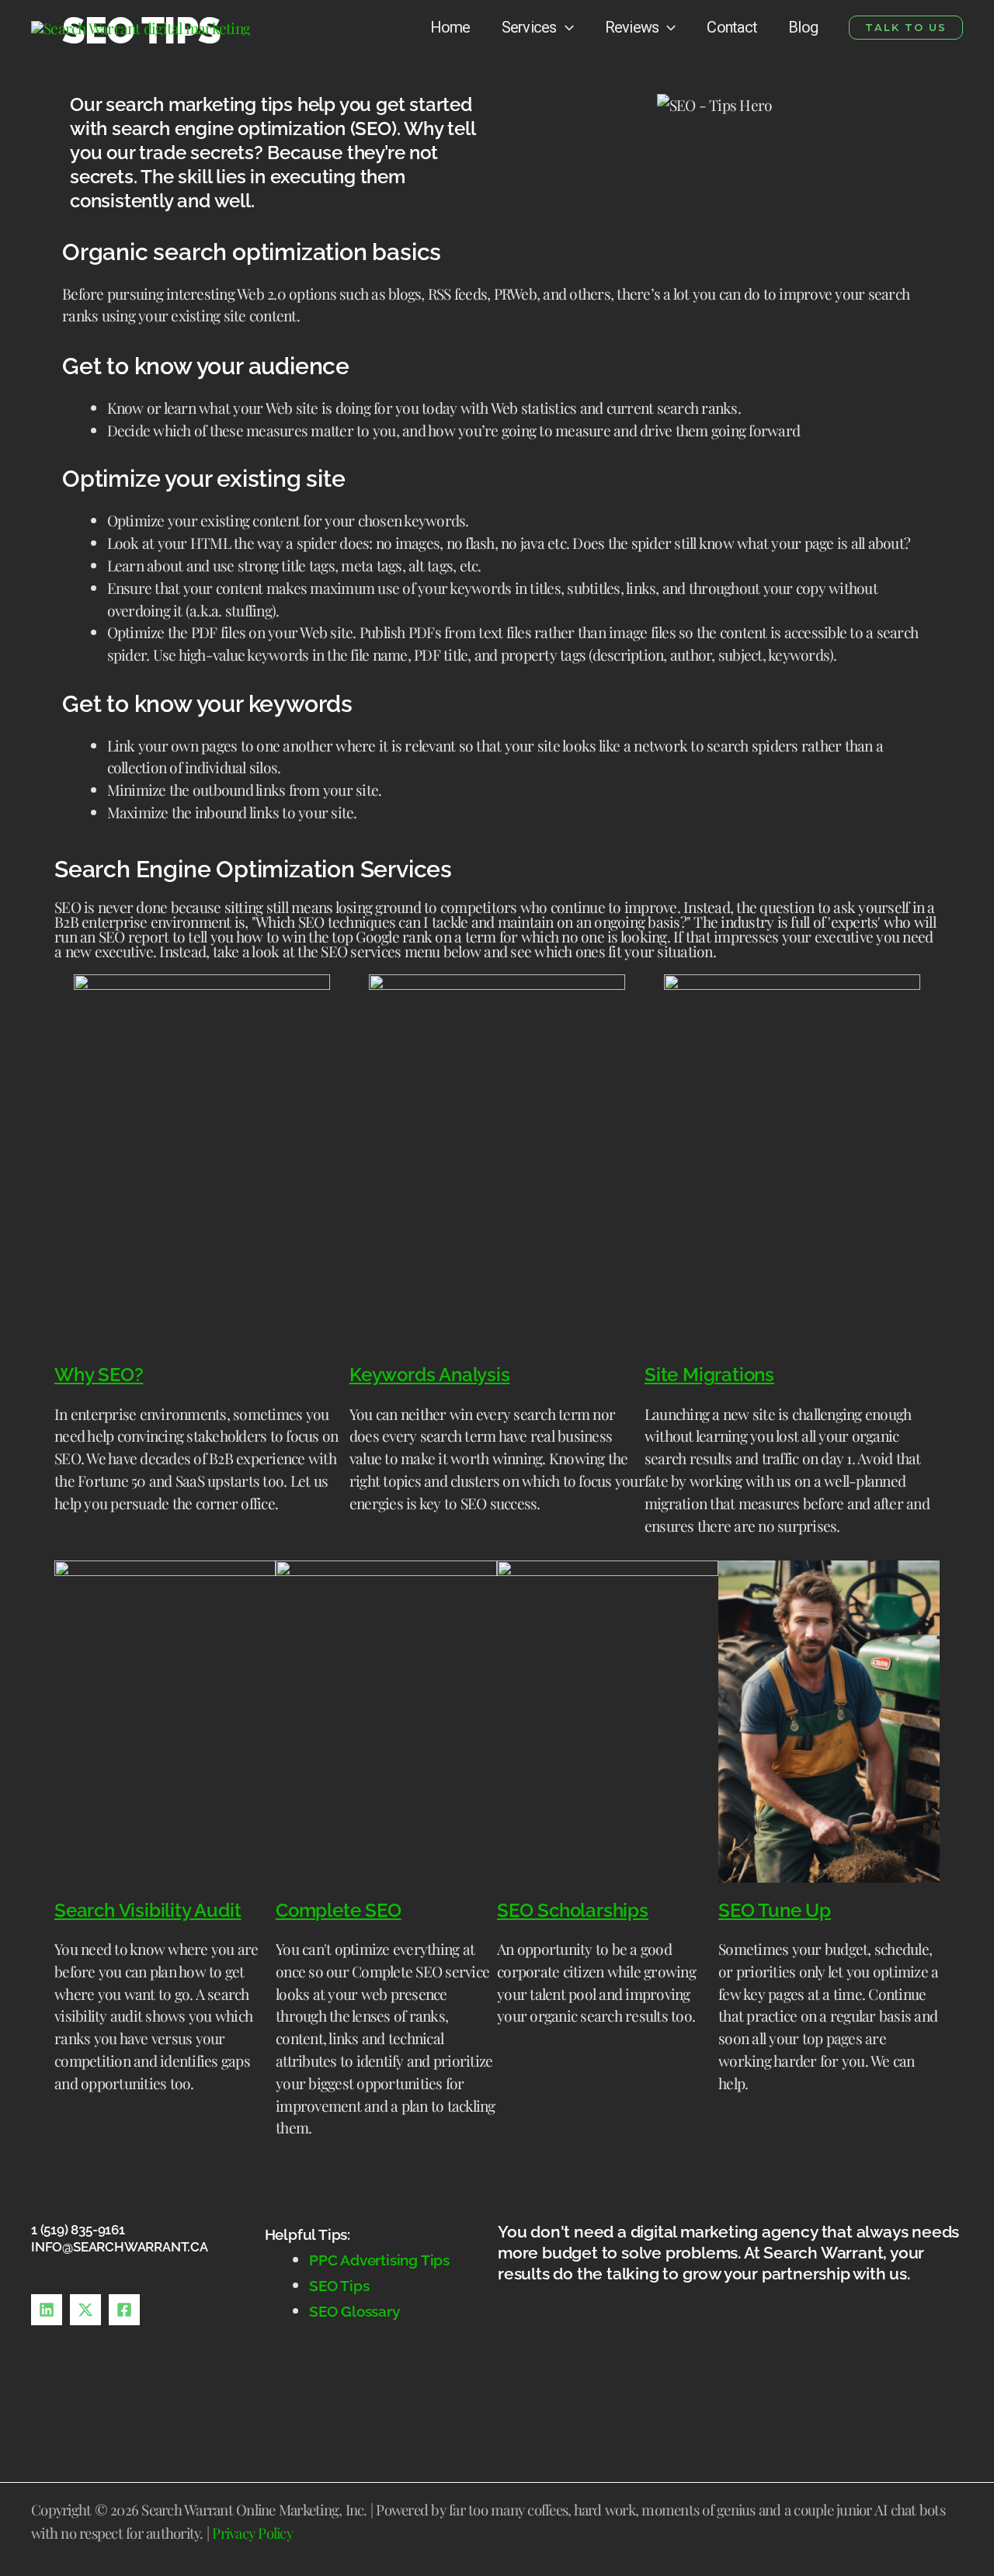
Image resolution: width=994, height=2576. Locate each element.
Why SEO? (99, 1375)
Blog (803, 27)
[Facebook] (124, 2310)
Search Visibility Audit (148, 1910)
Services (529, 27)
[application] (565, 27)
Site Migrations (709, 1375)
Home (450, 27)
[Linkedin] (47, 2310)
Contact (732, 27)
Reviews (632, 27)
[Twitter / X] (85, 2310)
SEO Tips (341, 2286)
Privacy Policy (252, 2533)
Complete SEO (339, 1910)
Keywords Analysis (430, 1375)
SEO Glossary (355, 2311)
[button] (906, 28)
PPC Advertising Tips (379, 2260)
